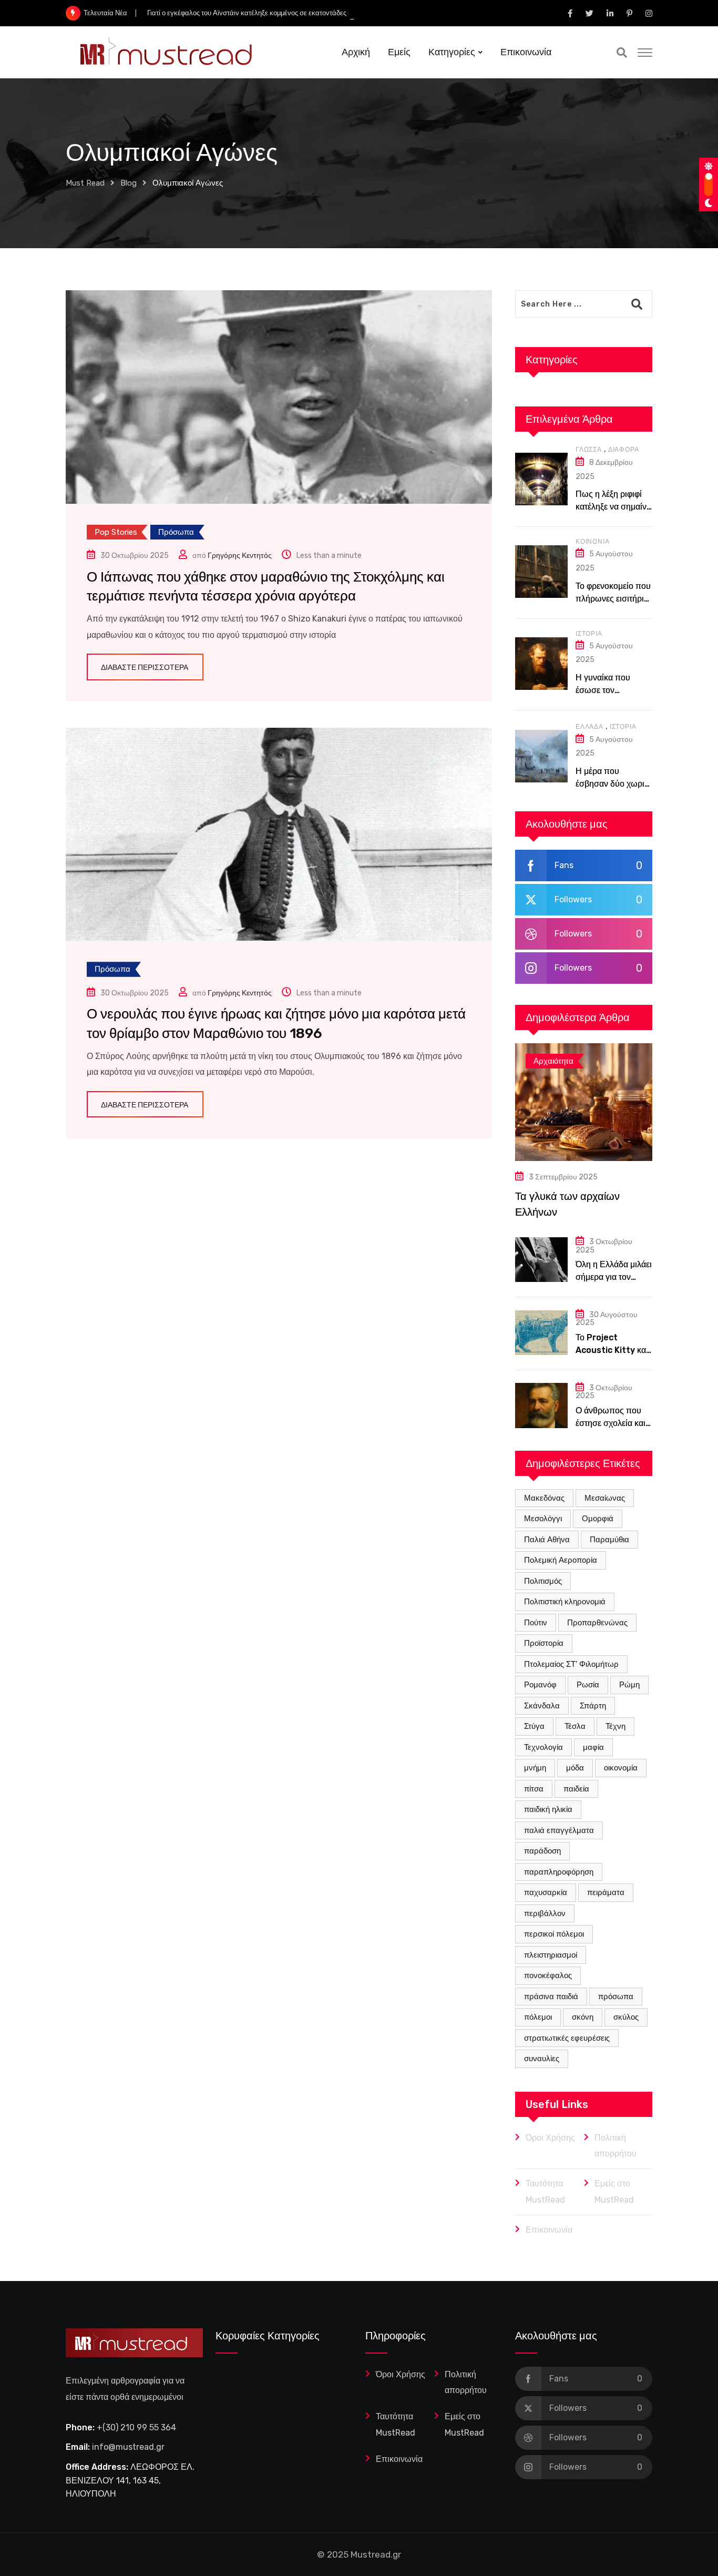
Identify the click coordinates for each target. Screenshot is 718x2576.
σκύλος (626, 2017)
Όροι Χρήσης (550, 2138)
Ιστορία (589, 634)
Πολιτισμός (543, 1581)
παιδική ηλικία (548, 1809)
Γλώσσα (589, 450)
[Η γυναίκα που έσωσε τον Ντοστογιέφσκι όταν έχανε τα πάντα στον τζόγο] (541, 664)
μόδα (575, 1768)
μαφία (593, 1747)
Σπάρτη (593, 1706)
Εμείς (399, 52)
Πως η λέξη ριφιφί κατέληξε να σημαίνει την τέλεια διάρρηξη (614, 507)
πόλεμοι (538, 2017)
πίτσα (534, 1789)
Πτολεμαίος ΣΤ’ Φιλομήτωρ (571, 1664)
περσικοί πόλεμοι (554, 1934)
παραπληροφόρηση (559, 1872)
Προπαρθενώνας (597, 1623)
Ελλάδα (589, 727)
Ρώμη (629, 1685)
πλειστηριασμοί (551, 1955)
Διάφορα (624, 450)
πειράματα (606, 1892)
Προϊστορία (544, 1643)
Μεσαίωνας (605, 1498)
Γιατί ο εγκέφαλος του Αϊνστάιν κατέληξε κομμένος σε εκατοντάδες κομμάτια (261, 13)
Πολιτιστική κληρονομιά (565, 1602)
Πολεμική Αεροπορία (561, 1560)
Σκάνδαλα (542, 1706)
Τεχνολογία (543, 1747)
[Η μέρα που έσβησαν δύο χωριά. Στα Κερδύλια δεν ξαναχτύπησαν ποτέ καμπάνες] (541, 756)
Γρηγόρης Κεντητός (240, 556)
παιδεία (576, 1789)
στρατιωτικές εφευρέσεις (567, 2038)
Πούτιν (536, 1623)
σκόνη (583, 2017)
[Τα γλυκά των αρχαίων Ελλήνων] (584, 1102)
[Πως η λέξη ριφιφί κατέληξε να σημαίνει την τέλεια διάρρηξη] (541, 479)
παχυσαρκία (546, 1892)
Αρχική (356, 52)
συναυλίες (542, 2059)
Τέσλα (575, 1726)
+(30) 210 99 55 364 (136, 2427)
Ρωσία (588, 1685)
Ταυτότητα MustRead (545, 2191)
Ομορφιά (598, 1519)
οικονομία (621, 1768)
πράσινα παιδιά (551, 1997)
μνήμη (535, 1768)
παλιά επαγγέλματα (559, 1830)
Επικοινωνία (526, 52)
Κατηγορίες (452, 52)
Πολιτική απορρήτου (616, 2146)
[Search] (622, 53)
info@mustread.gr (128, 2447)
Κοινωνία (592, 542)
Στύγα (534, 1726)
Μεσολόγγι (543, 1519)
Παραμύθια (609, 1540)
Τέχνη (616, 1726)
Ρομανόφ (540, 1685)
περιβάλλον (545, 1913)
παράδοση (542, 1851)
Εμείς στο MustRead (614, 2191)
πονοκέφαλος (548, 1976)
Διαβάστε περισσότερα (145, 668)
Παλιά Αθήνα (547, 1540)
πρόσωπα (616, 1997)
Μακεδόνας (544, 1498)
